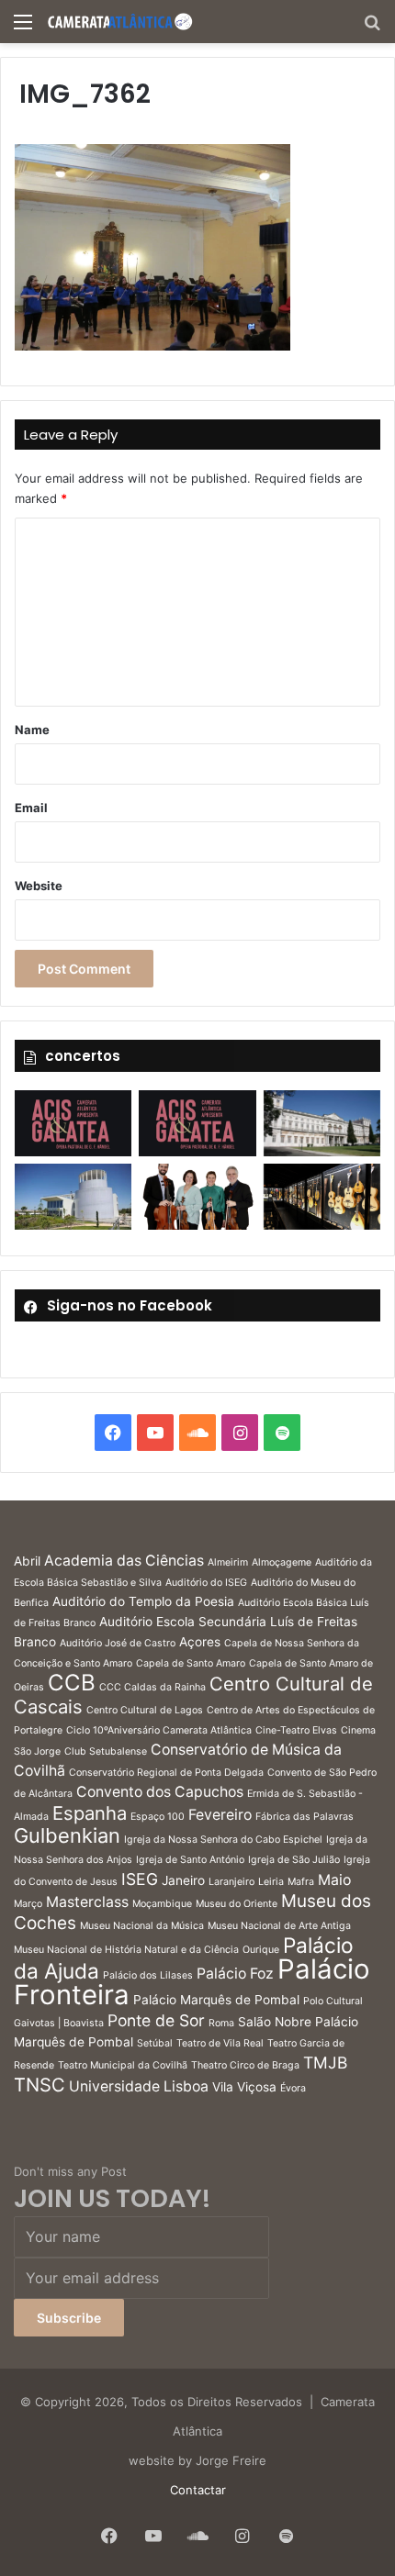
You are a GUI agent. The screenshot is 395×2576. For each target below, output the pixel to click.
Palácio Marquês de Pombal (216, 2000)
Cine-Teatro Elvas (296, 1730)
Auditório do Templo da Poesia (143, 1601)
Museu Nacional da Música (142, 1926)
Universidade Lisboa (139, 2086)
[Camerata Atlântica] (119, 22)
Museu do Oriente (237, 1904)
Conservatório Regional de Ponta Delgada (166, 1773)
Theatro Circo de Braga (245, 2065)
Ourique (261, 1950)
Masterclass (87, 1902)
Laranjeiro (231, 1882)
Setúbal (155, 2043)
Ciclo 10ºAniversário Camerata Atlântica (159, 1730)
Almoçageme (282, 1562)
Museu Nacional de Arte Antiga (279, 1926)
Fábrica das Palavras (305, 1817)
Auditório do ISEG (206, 1583)
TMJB (325, 2063)
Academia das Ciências (124, 1561)
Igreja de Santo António (190, 1860)
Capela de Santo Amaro (191, 1663)
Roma (221, 2023)
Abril (27, 1561)
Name (32, 730)
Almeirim (228, 1562)
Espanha (90, 1813)
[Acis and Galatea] (73, 1123)
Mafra (301, 1882)
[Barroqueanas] (322, 1123)
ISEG (140, 1879)
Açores (200, 1642)
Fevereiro (220, 1815)
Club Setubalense (106, 1751)
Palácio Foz (235, 1974)
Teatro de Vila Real (220, 2043)
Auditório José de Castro (118, 1643)
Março (28, 1904)
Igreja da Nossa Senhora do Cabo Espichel (223, 1840)
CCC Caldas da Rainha (152, 1687)
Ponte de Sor (156, 2020)
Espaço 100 (158, 1817)
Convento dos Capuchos (160, 1792)
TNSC (39, 2085)
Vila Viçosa (244, 2087)
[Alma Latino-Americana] (322, 1197)
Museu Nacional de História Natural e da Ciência (126, 1950)
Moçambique (162, 1904)
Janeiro (183, 1880)
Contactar (198, 2490)
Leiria (271, 1882)
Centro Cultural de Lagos (145, 1710)
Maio (334, 1880)
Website (39, 886)
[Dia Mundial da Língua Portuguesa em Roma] (197, 1197)
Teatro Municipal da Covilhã (123, 2065)
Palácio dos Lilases (148, 1975)
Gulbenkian (67, 1835)
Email (31, 808)
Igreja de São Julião (294, 1860)
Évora (293, 2088)
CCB (72, 1683)
